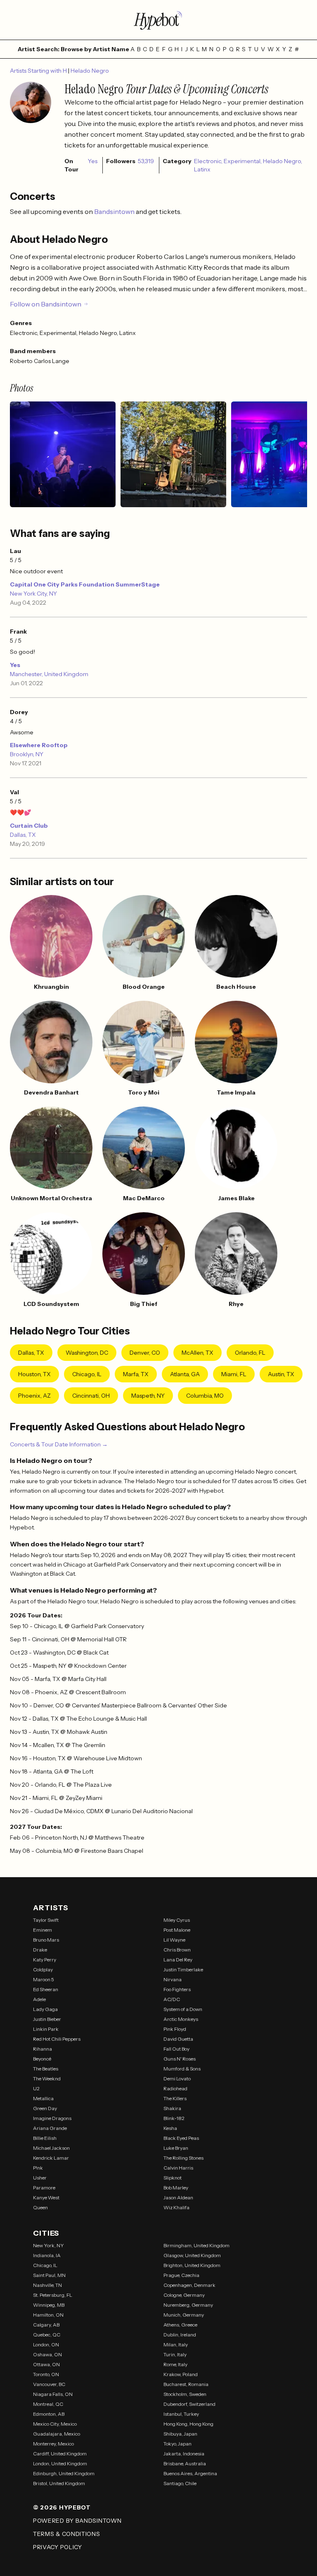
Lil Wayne (174, 1940)
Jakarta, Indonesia (184, 2454)
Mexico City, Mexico (55, 2424)
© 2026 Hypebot (62, 2507)
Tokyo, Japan (177, 2444)
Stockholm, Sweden (185, 2394)
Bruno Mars (46, 1940)
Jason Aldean (178, 2197)
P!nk (38, 2168)
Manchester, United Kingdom (49, 674)
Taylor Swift (46, 1920)
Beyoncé (42, 2059)
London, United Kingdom (60, 2463)
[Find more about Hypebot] (158, 20)
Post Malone (177, 1930)
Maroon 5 (44, 1979)
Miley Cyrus (177, 1920)
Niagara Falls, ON (53, 2394)
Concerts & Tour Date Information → (59, 1444)
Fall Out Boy (176, 2049)
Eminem (43, 1930)
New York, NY (48, 2245)
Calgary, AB (46, 2325)
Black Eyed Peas (181, 2138)
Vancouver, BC (49, 2384)
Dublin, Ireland (180, 2335)
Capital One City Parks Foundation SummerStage (85, 584)
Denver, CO (145, 1353)
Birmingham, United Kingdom (196, 2245)
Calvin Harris (178, 2168)
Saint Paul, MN (49, 2275)
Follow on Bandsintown (46, 304)
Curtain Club (29, 826)
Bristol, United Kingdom (59, 2483)
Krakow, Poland (181, 2374)
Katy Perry (45, 1960)
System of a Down (183, 2009)
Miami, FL (234, 1374)
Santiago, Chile (180, 2483)
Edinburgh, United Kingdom (64, 2473)
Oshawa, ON (47, 2354)
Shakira (172, 2108)
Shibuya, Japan (180, 2434)
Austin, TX (281, 1374)
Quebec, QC (47, 2335)
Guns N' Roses (180, 2059)
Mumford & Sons (182, 2069)
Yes (15, 665)
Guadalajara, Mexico (57, 2434)
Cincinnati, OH (91, 1396)
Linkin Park (46, 2029)
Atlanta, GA (185, 1374)
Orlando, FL (250, 1353)
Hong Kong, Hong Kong (188, 2424)
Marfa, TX (136, 1374)
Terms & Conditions (67, 2534)
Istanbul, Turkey (181, 2414)
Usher (40, 2178)
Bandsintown (115, 211)
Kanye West (46, 2197)
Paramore (44, 2188)
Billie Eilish (45, 2138)
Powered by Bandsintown (77, 2521)
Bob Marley (176, 2188)
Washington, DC (87, 1353)
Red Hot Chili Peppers (57, 2039)
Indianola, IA (47, 2255)
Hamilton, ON (48, 2315)
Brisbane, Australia (185, 2463)
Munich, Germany (184, 2315)
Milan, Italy (176, 2345)
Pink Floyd (175, 2029)
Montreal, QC (48, 2404)
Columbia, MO (205, 1396)
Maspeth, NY (148, 1396)
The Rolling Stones (183, 2158)
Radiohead (175, 2088)
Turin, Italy (175, 2354)
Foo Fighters (177, 1989)
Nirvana (173, 1979)
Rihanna (43, 2049)
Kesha (170, 2128)
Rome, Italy (175, 2364)
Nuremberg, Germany (188, 2305)
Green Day (45, 2108)
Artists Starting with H (39, 71)
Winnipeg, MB (49, 2305)
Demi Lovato (177, 2079)
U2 (36, 2088)
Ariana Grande (50, 2128)
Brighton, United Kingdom (192, 2265)
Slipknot (173, 2178)
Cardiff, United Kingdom (60, 2454)
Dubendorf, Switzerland (189, 2404)
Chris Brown (177, 1950)
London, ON (46, 2345)
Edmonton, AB (49, 2414)
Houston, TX (34, 1374)
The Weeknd (47, 2079)
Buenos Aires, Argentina (190, 2473)
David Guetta (178, 2039)
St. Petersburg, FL (53, 2295)
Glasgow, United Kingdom (192, 2255)
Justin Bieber (47, 2019)
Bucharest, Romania (186, 2384)
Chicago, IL (87, 1374)
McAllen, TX (198, 1353)
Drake (40, 1950)
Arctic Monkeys (181, 2019)
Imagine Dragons (52, 2118)
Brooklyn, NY (27, 754)
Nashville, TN (47, 2285)
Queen (40, 2207)
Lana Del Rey (178, 1960)
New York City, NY (33, 594)
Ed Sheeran (46, 1989)
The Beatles (46, 2069)
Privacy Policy (58, 2547)
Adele (39, 1999)
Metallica (43, 2098)
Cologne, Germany (184, 2295)
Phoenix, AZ (34, 1396)
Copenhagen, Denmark (189, 2285)
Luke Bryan (176, 2148)
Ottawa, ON (46, 2364)
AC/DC (172, 1999)
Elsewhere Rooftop (39, 745)
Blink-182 (174, 2118)
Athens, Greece (180, 2325)
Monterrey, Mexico (53, 2444)
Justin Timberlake (183, 1969)
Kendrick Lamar (51, 2158)
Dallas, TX (23, 835)
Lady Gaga (45, 2009)
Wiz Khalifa (176, 2207)
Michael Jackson (51, 2148)
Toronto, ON (46, 2374)
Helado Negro (90, 71)
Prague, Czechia (181, 2275)
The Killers (175, 2098)
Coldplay (43, 1969)
